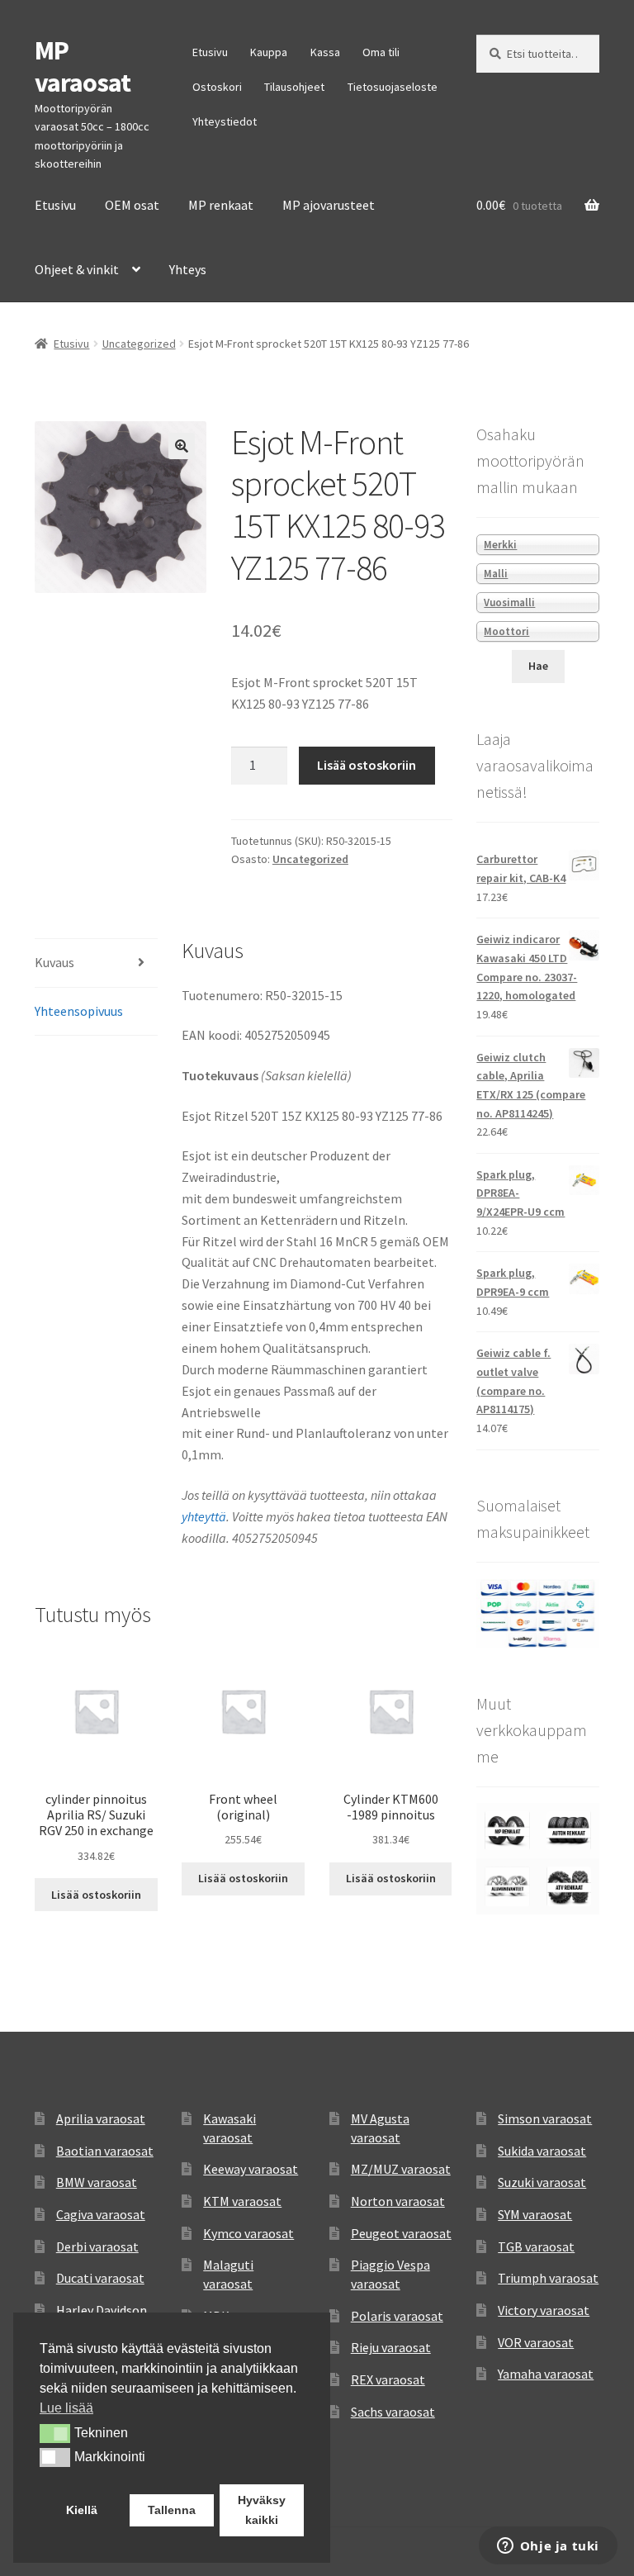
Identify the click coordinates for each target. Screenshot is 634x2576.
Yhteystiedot (225, 121)
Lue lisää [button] (66, 2408)
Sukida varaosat (542, 2151)
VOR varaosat (536, 2342)
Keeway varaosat (251, 2169)
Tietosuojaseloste (393, 87)
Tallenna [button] (172, 2510)
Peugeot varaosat (401, 2233)
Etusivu (210, 52)
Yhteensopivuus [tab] (79, 1011)
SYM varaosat (535, 2214)
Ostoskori (217, 87)
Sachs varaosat (393, 2412)
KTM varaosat (242, 2201)
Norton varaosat (398, 2201)
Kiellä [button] (82, 2510)
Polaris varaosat (397, 2316)
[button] (182, 446)
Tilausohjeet (294, 87)
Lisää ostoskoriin (367, 765)
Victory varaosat (544, 2310)
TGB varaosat (536, 2246)
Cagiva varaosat (101, 2214)
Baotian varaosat (105, 2151)
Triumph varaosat (548, 2278)
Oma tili (381, 52)
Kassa (325, 52)
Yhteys (188, 269)
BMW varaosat (97, 2182)
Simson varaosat (545, 2118)
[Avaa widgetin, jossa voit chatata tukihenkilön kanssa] (548, 2547)
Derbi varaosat (97, 2246)
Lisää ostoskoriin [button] (96, 1895)
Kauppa (269, 52)
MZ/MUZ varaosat (401, 2169)
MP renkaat (221, 205)
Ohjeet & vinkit (77, 269)
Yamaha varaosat (546, 2374)
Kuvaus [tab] (54, 962)
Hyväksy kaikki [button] (262, 2510)
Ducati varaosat (100, 2278)
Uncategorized (139, 344)
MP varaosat (83, 66)
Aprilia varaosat (101, 2118)
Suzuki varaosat (542, 2182)
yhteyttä (204, 1516)
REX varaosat (388, 2379)
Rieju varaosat (391, 2347)
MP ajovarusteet (329, 205)
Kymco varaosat (248, 2233)
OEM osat (132, 205)
